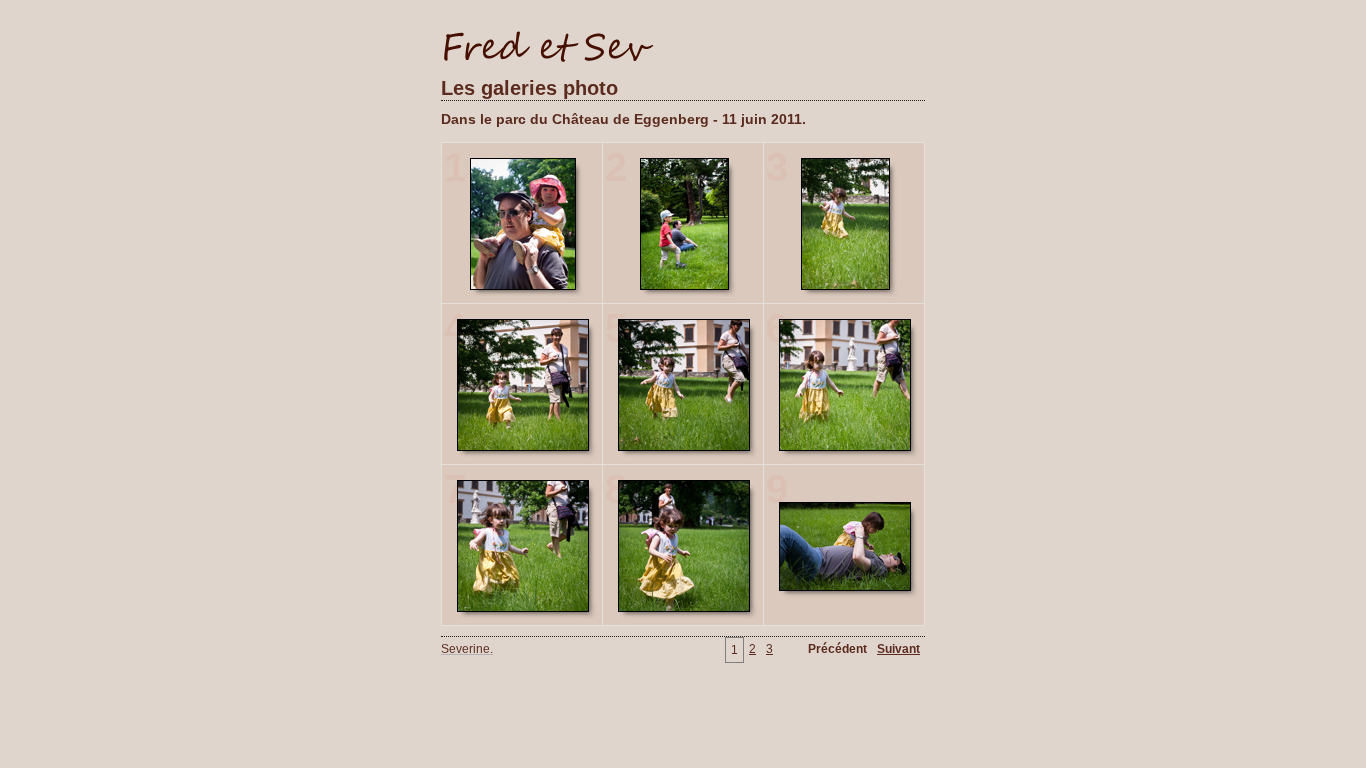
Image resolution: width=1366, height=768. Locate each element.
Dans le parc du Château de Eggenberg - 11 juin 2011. (623, 119)
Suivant (898, 649)
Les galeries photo (529, 88)
